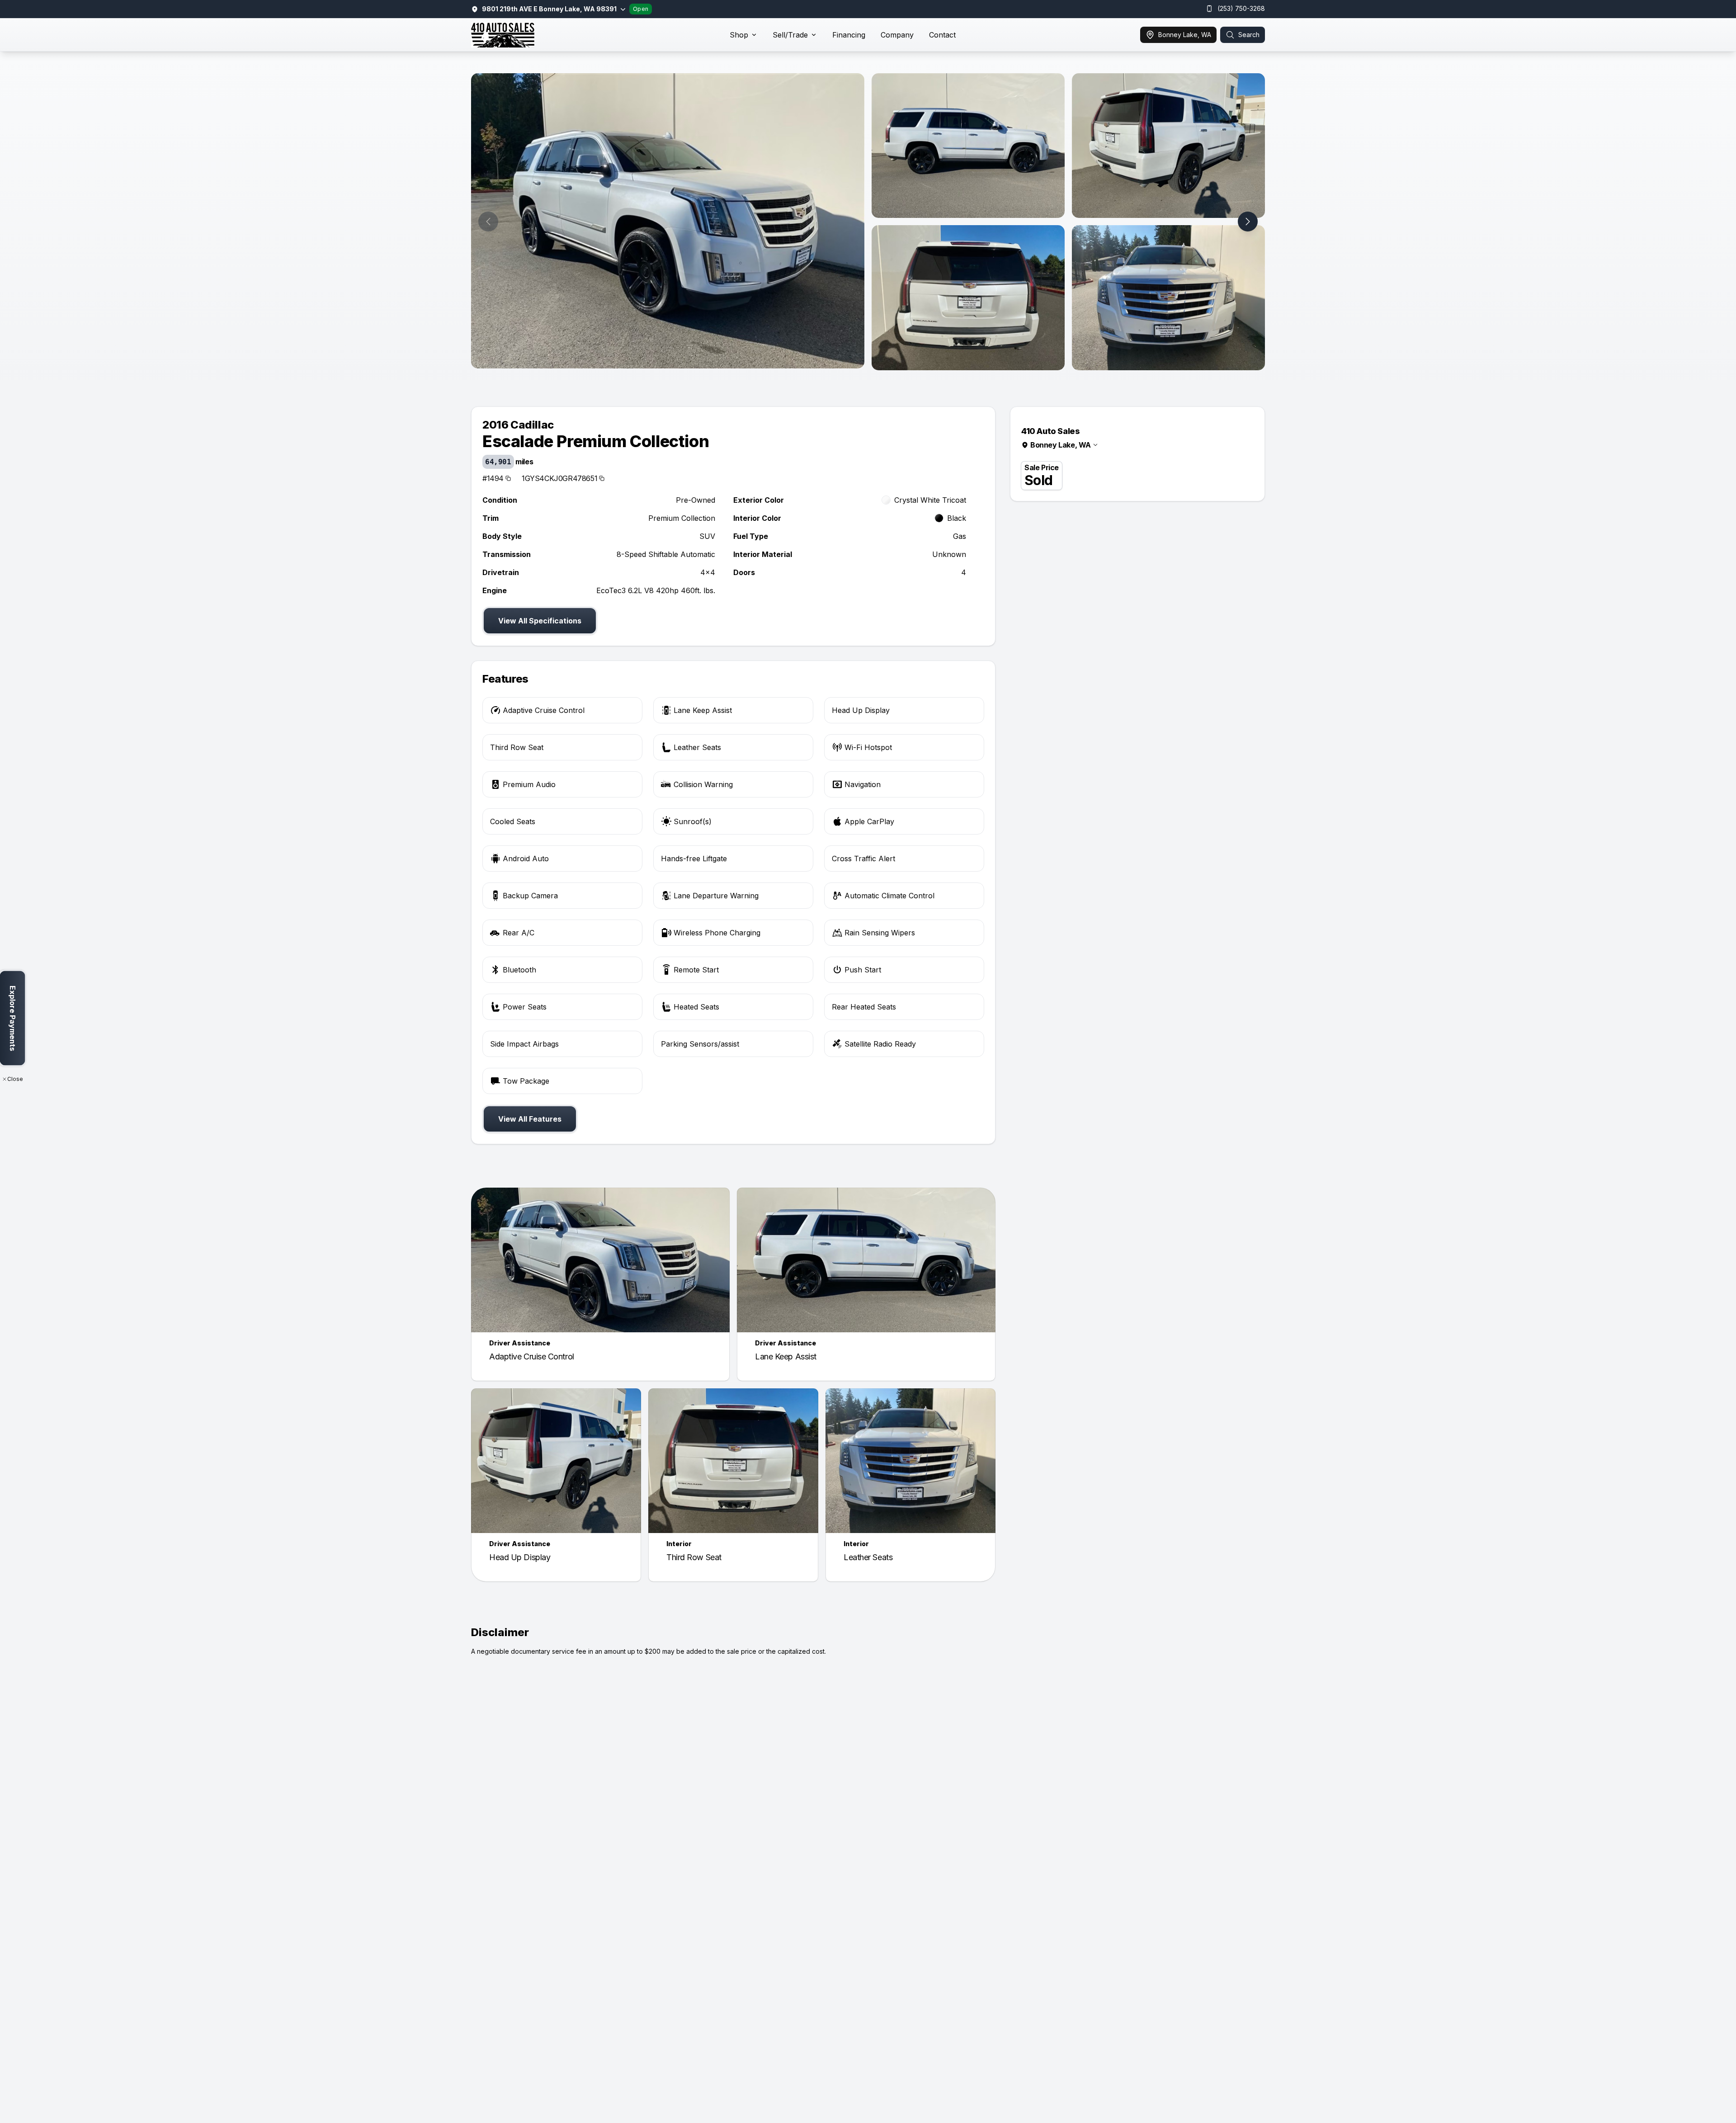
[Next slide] (1248, 222)
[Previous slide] (488, 222)
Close (15, 1079)
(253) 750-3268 (1241, 8)
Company (897, 35)
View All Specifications (540, 621)
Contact (942, 35)
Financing (849, 35)
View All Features (530, 1119)
